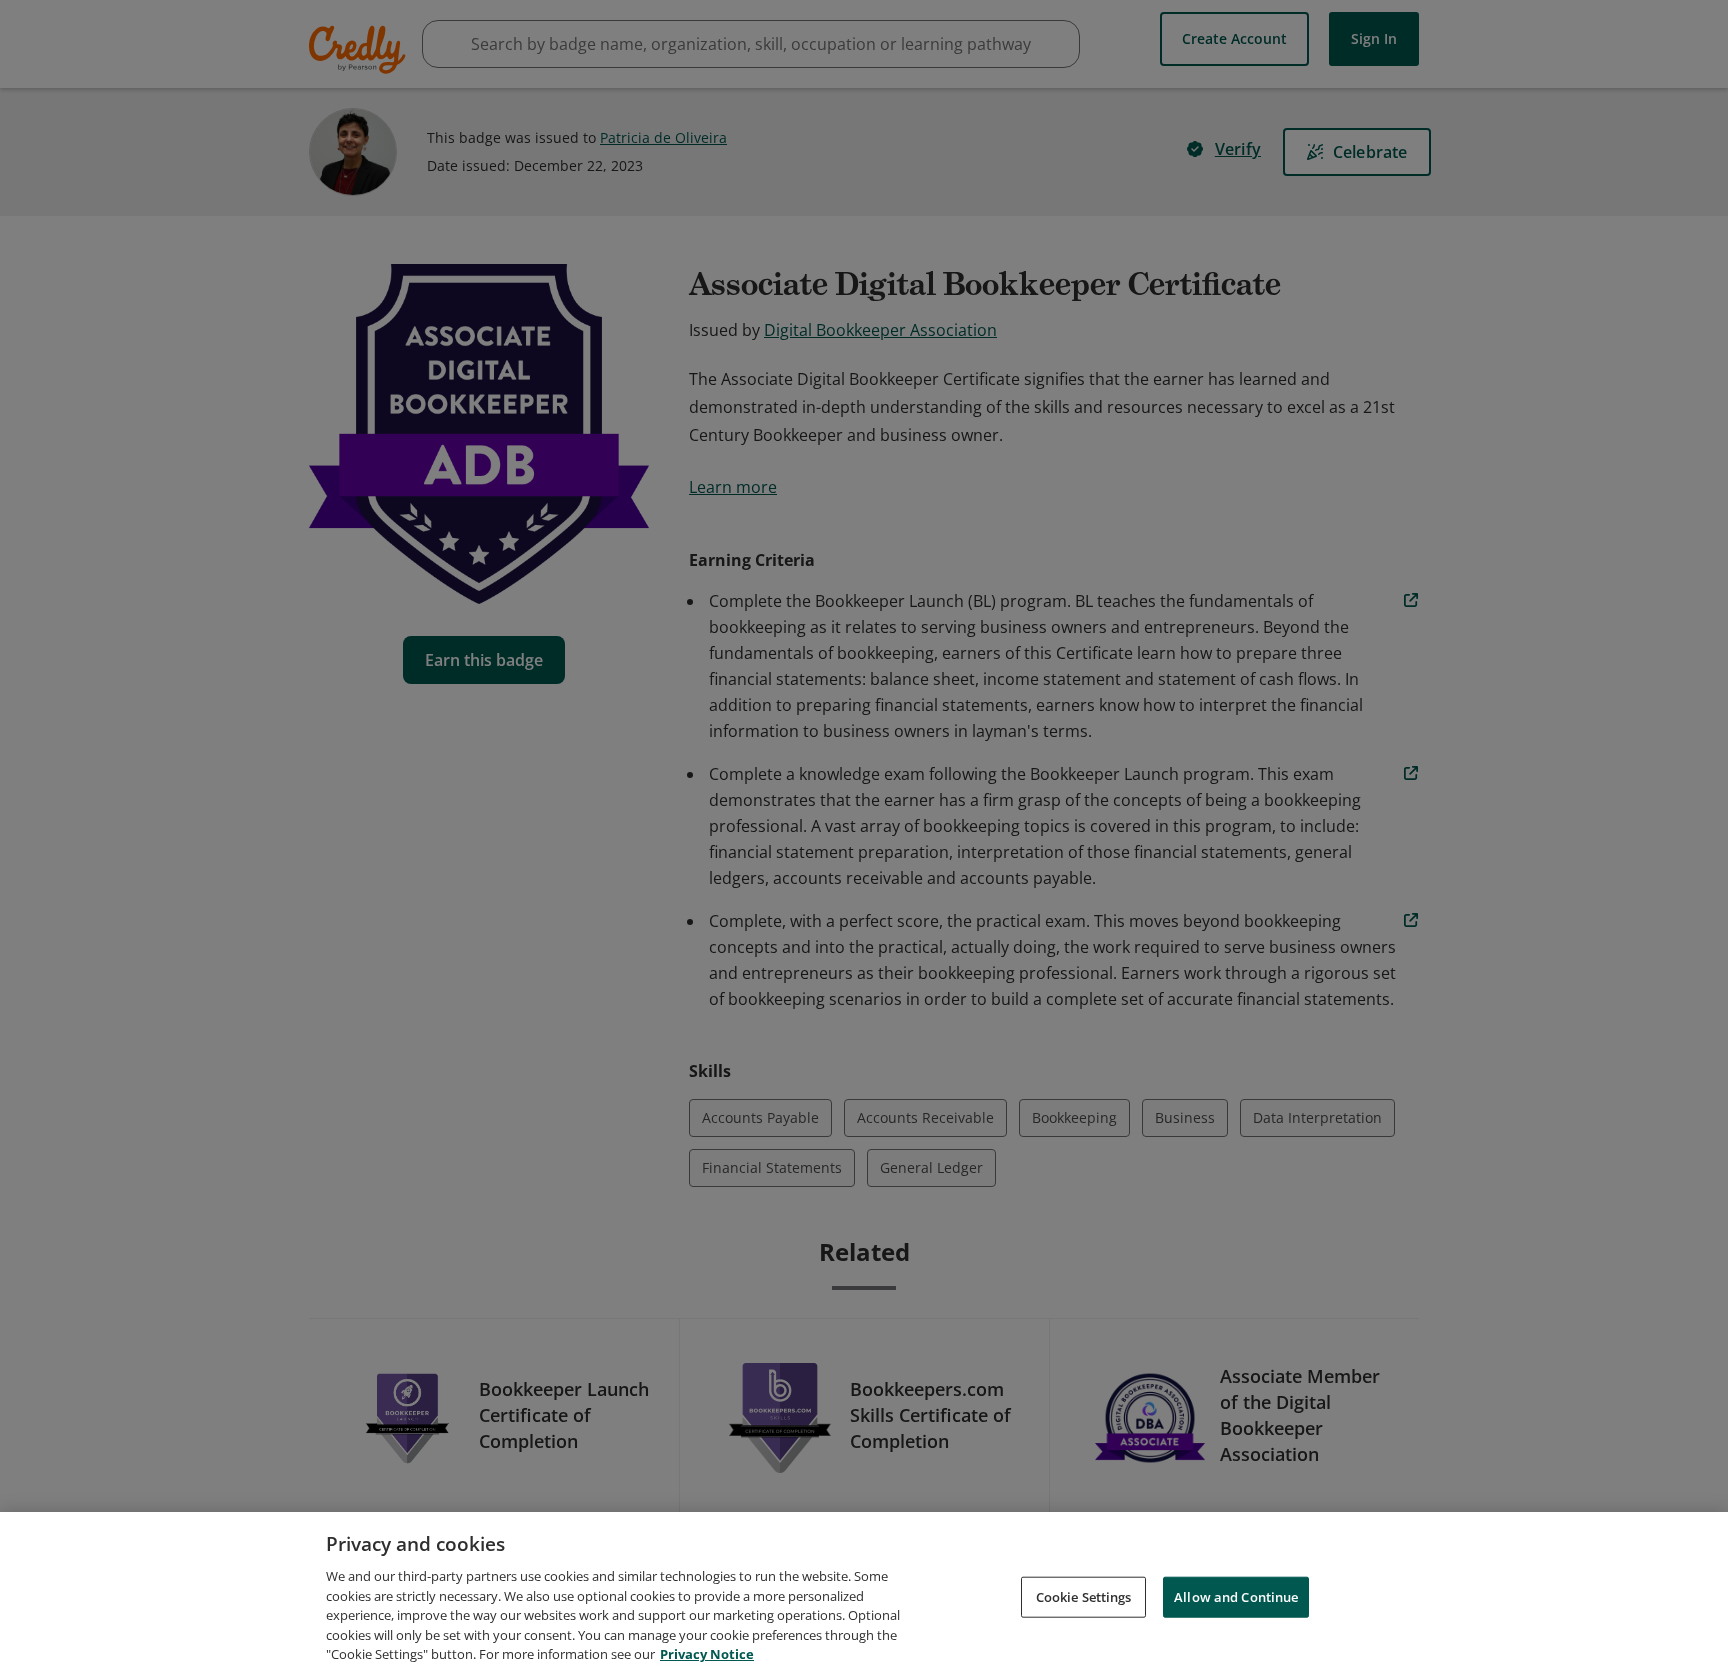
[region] (864, 1593)
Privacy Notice (707, 1654)
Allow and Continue (1236, 1596)
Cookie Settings (1084, 1596)
